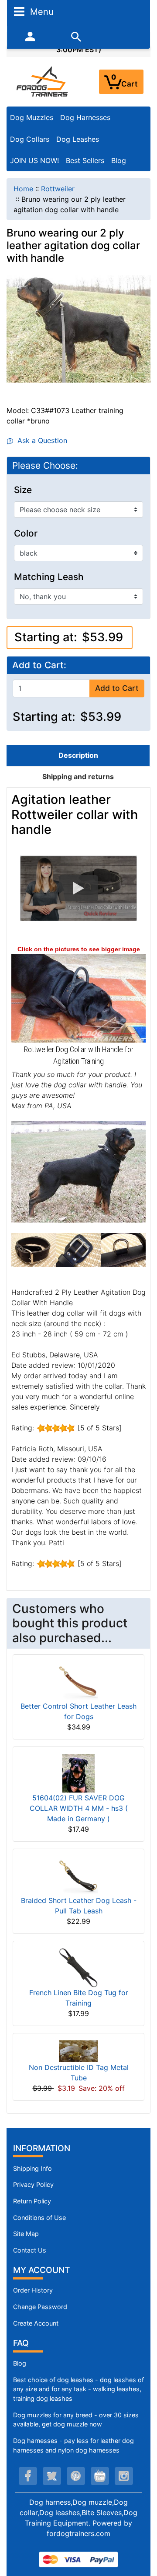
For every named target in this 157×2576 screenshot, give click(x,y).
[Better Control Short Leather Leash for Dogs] (78, 1681)
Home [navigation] (23, 189)
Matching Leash (49, 577)
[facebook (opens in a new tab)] (28, 2476)
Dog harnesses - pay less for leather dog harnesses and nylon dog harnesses (73, 2445)
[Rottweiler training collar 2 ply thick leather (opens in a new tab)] (78, 998)
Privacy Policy (33, 2184)
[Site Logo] (43, 81)
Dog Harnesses (85, 117)
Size (23, 490)
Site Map (26, 2234)
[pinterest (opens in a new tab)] (76, 2476)
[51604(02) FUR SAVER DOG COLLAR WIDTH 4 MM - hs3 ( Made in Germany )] (78, 1773)
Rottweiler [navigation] (58, 189)
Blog (119, 160)
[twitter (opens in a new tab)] (52, 2476)
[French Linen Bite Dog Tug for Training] (78, 1967)
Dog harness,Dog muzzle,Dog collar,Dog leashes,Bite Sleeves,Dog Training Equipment (78, 2513)
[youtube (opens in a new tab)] (100, 2476)
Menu (41, 11)
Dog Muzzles (32, 117)
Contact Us (30, 2250)
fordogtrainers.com (78, 2533)
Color (26, 533)
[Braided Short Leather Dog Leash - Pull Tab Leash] (78, 1875)
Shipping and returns (78, 776)
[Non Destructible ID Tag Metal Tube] (78, 2050)
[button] (78, 888)
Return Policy (32, 2201)
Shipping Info (32, 2168)
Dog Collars (30, 139)
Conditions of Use (39, 2218)
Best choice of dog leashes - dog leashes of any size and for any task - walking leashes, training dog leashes (78, 2389)
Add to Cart (117, 688)
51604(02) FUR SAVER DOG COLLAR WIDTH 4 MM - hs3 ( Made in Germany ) (79, 1808)
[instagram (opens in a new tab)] (124, 2476)
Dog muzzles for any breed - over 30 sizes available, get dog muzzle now (76, 2420)
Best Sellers (85, 160)
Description (78, 755)
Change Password (40, 2307)
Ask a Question (40, 440)
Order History (33, 2290)
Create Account (36, 2323)
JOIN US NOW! (34, 160)
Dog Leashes (78, 139)
